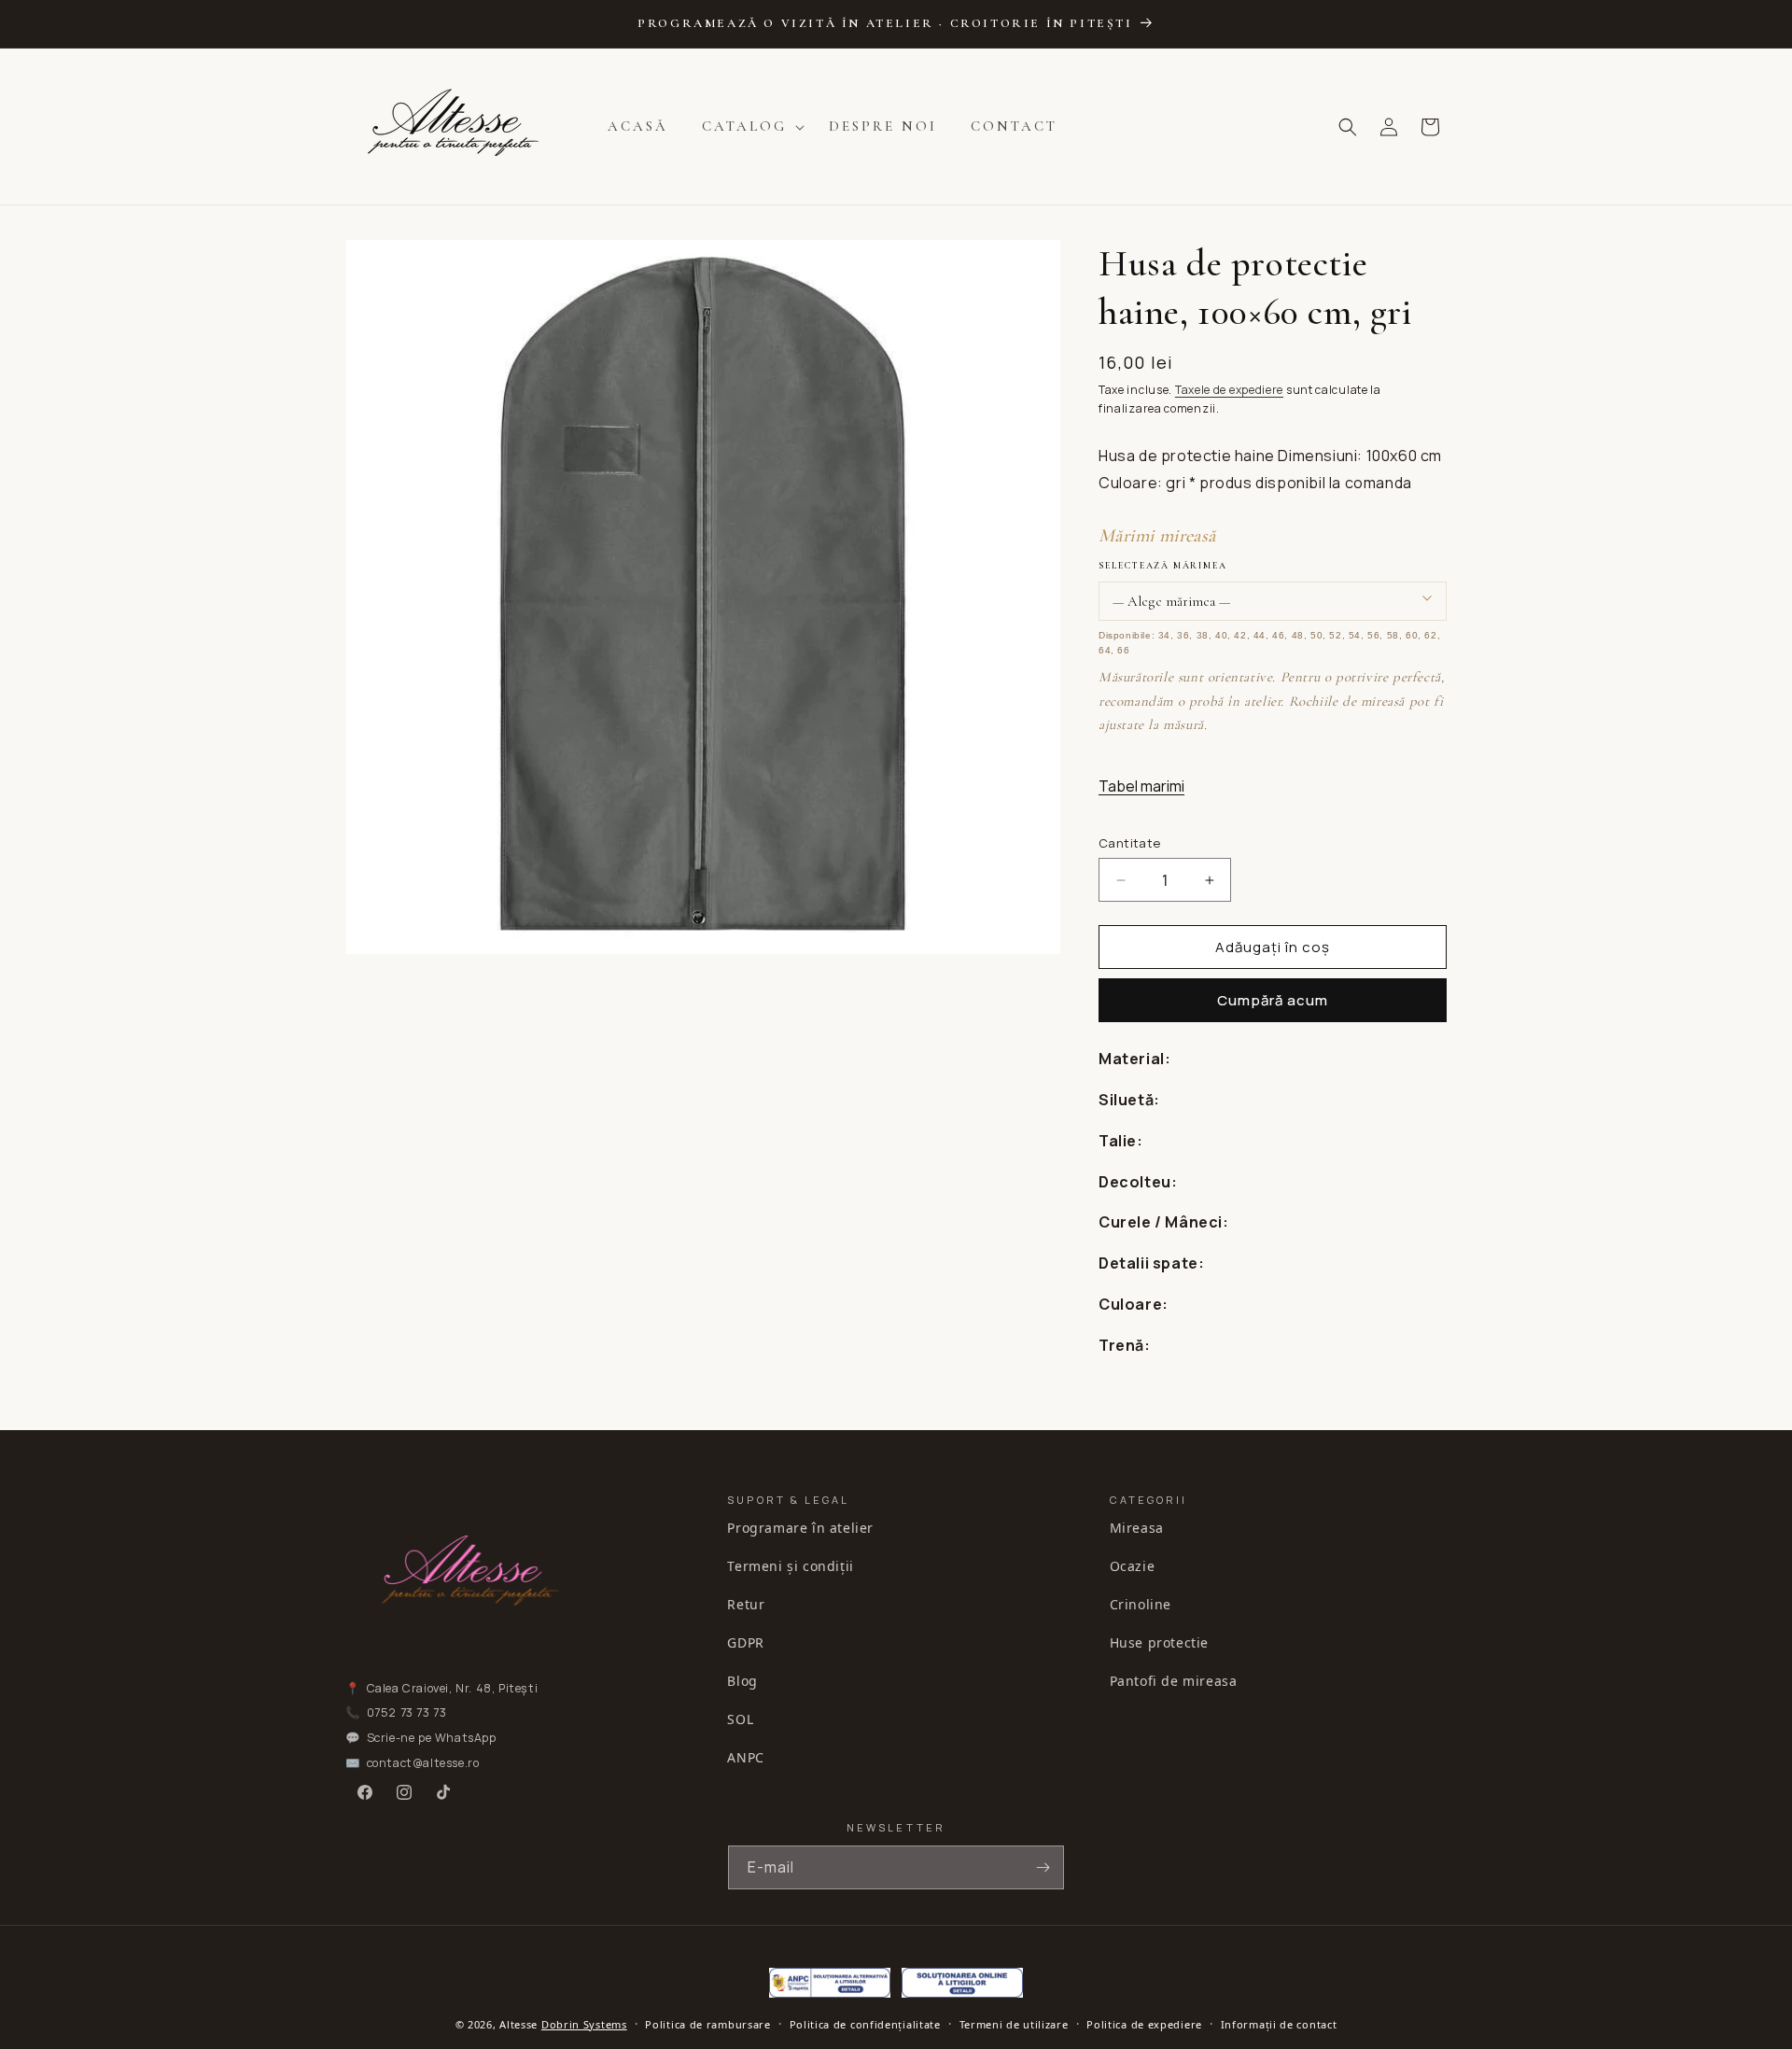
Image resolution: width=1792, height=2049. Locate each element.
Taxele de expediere (1229, 390)
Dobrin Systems (584, 2024)
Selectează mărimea (1162, 566)
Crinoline (1141, 1604)
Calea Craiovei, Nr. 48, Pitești (453, 1688)
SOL (740, 1719)
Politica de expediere (1144, 2024)
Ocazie (1133, 1566)
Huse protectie (1159, 1642)
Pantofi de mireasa (1174, 1681)
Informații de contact (1279, 2024)
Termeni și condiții (790, 1566)
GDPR (745, 1642)
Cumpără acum (1273, 1000)
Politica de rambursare (707, 2024)
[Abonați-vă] (1043, 1867)
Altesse (518, 2024)
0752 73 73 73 (407, 1713)
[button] (749, 127)
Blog (742, 1681)
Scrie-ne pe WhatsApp (432, 1738)
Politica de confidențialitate (865, 2024)
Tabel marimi (1141, 786)
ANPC (745, 1757)
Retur (746, 1604)
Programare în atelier (800, 1528)
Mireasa (1137, 1528)
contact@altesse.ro (423, 1763)
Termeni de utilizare (1014, 2024)
